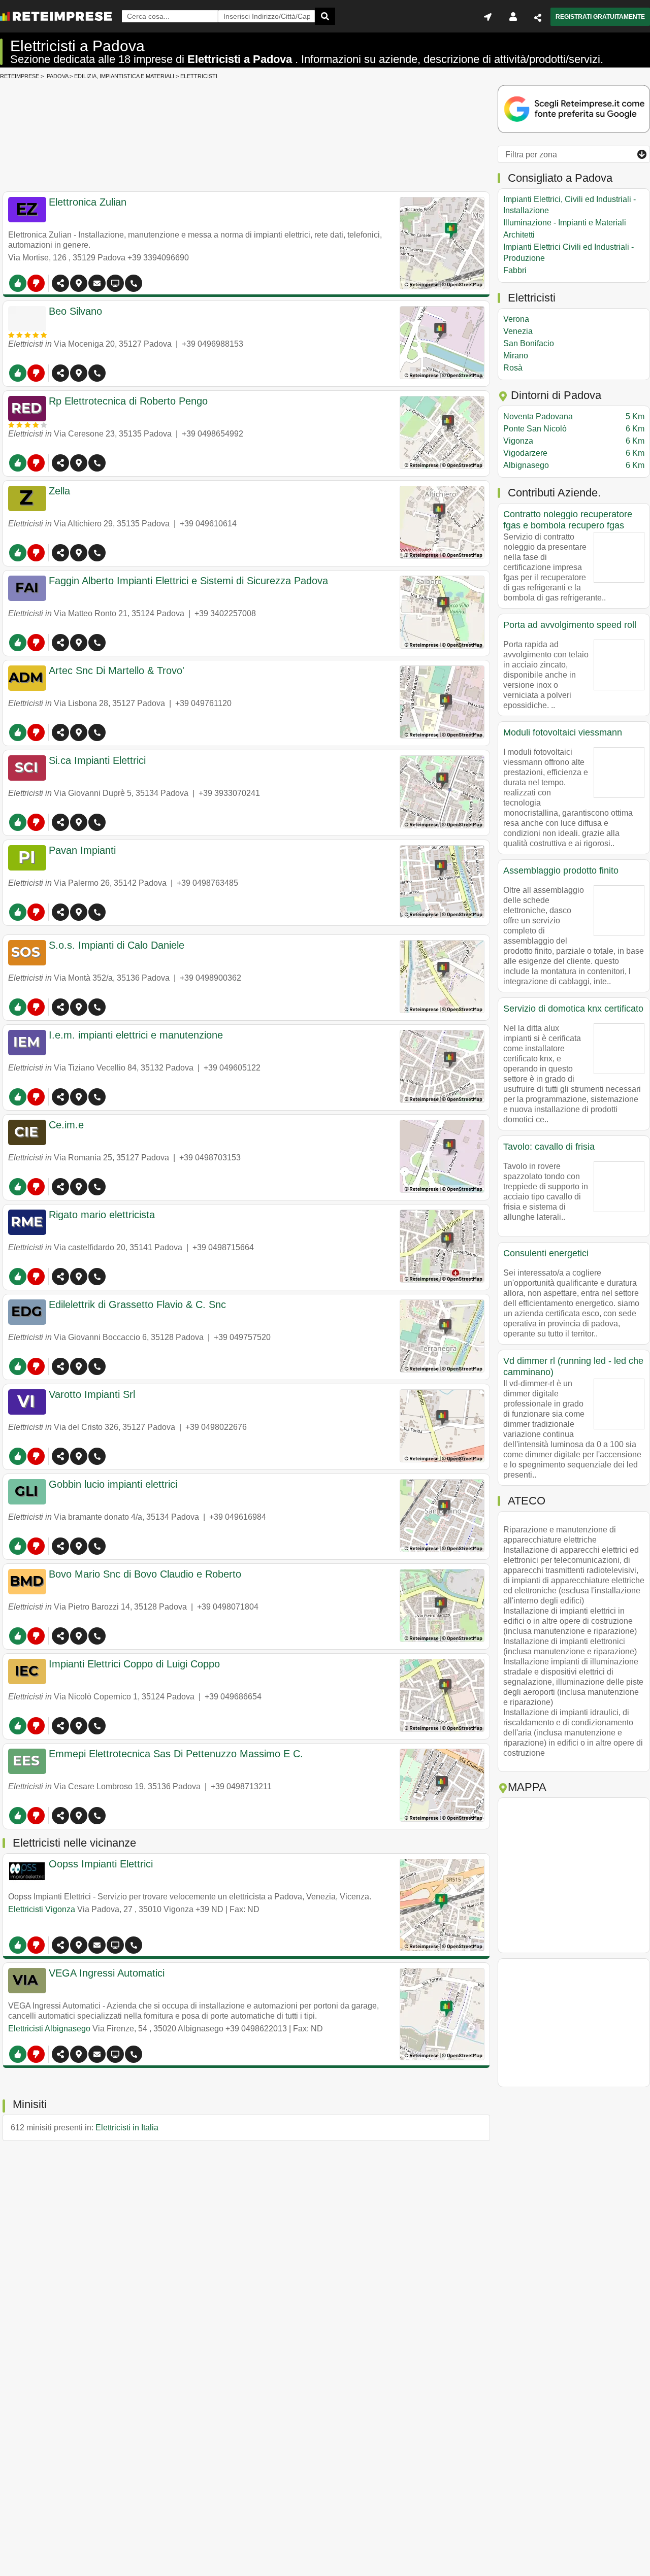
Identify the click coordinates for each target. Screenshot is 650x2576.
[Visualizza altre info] (115, 283)
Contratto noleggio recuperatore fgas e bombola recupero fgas (568, 520)
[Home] (56, 16)
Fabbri (515, 270)
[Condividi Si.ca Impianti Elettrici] (60, 822)
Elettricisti (199, 76)
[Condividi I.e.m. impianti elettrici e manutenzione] (60, 1097)
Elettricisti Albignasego (49, 2029)
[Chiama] (134, 283)
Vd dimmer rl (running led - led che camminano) (573, 1366)
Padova (57, 76)
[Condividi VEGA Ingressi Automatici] (60, 2054)
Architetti (519, 235)
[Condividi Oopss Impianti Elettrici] (60, 1945)
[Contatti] (97, 283)
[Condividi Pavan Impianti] (60, 912)
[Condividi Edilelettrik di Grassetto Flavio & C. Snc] (60, 1366)
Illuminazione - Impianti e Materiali (565, 223)
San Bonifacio (529, 343)
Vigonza (574, 441)
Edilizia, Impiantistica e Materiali (124, 76)
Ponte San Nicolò (574, 429)
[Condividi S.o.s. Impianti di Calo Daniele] (60, 1007)
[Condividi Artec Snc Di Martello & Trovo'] (60, 732)
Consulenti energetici (546, 1253)
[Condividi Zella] (60, 553)
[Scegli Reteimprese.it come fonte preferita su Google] (574, 110)
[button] (79, 283)
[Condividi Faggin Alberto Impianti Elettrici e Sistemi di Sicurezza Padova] (60, 643)
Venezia (518, 331)
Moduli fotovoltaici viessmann (563, 732)
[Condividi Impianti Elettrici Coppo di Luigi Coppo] (60, 1726)
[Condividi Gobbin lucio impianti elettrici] (60, 1546)
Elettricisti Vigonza (42, 1909)
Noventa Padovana (574, 416)
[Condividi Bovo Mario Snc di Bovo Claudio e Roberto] (60, 1636)
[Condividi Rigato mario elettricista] (60, 1277)
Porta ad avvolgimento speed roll (570, 625)
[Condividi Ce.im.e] (60, 1187)
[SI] (18, 283)
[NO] (36, 283)
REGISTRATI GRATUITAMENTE (600, 17)
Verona (516, 319)
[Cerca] (325, 16)
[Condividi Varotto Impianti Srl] (60, 1456)
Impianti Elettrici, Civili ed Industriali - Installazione (570, 205)
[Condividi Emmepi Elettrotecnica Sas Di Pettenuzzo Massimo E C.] (60, 1816)
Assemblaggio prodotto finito (561, 871)
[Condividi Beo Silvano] (60, 373)
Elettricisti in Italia (127, 2128)
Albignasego (574, 465)
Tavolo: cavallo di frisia (549, 1147)
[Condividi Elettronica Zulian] (60, 283)
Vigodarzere (574, 453)
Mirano (516, 356)
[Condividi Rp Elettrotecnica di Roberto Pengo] (60, 463)
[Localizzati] (487, 17)
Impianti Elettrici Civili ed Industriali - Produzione (568, 253)
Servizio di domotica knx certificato (573, 1009)
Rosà (513, 368)
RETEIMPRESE (20, 76)
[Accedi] (513, 17)
